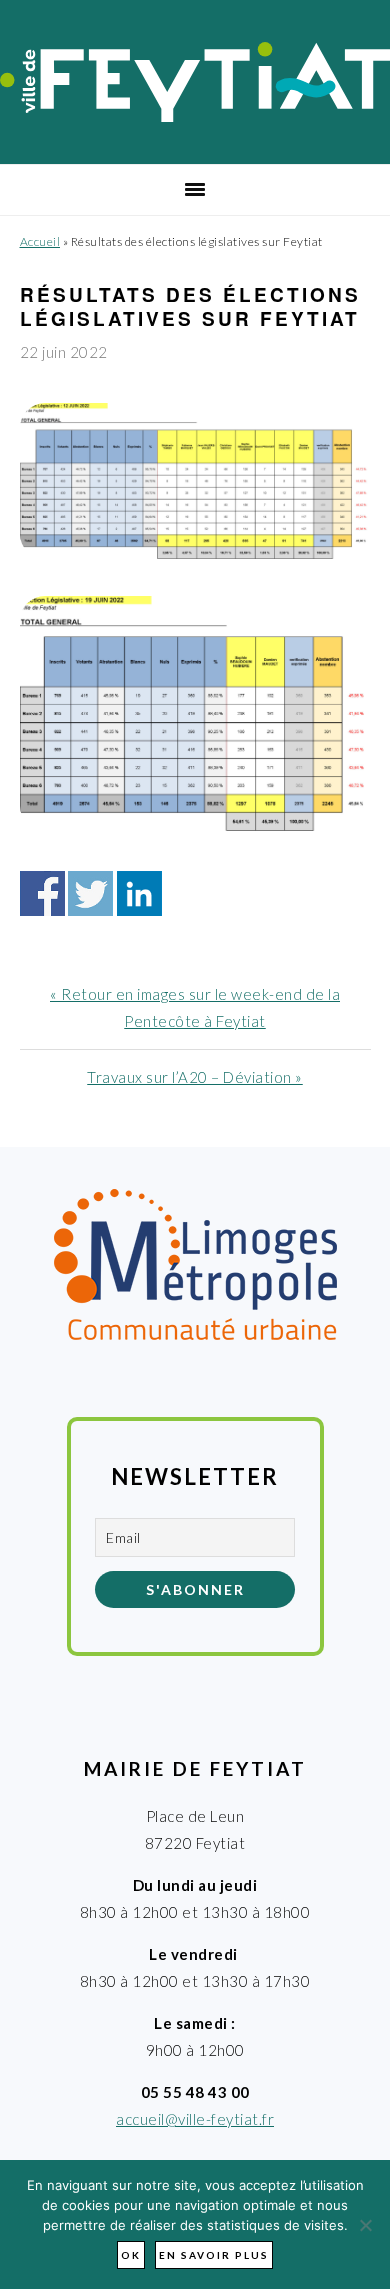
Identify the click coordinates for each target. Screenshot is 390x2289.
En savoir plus (214, 2255)
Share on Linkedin (139, 893)
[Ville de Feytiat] (195, 116)
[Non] (365, 2225)
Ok (131, 2255)
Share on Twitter (90, 893)
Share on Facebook (42, 893)
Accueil (40, 241)
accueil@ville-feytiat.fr (195, 2119)
